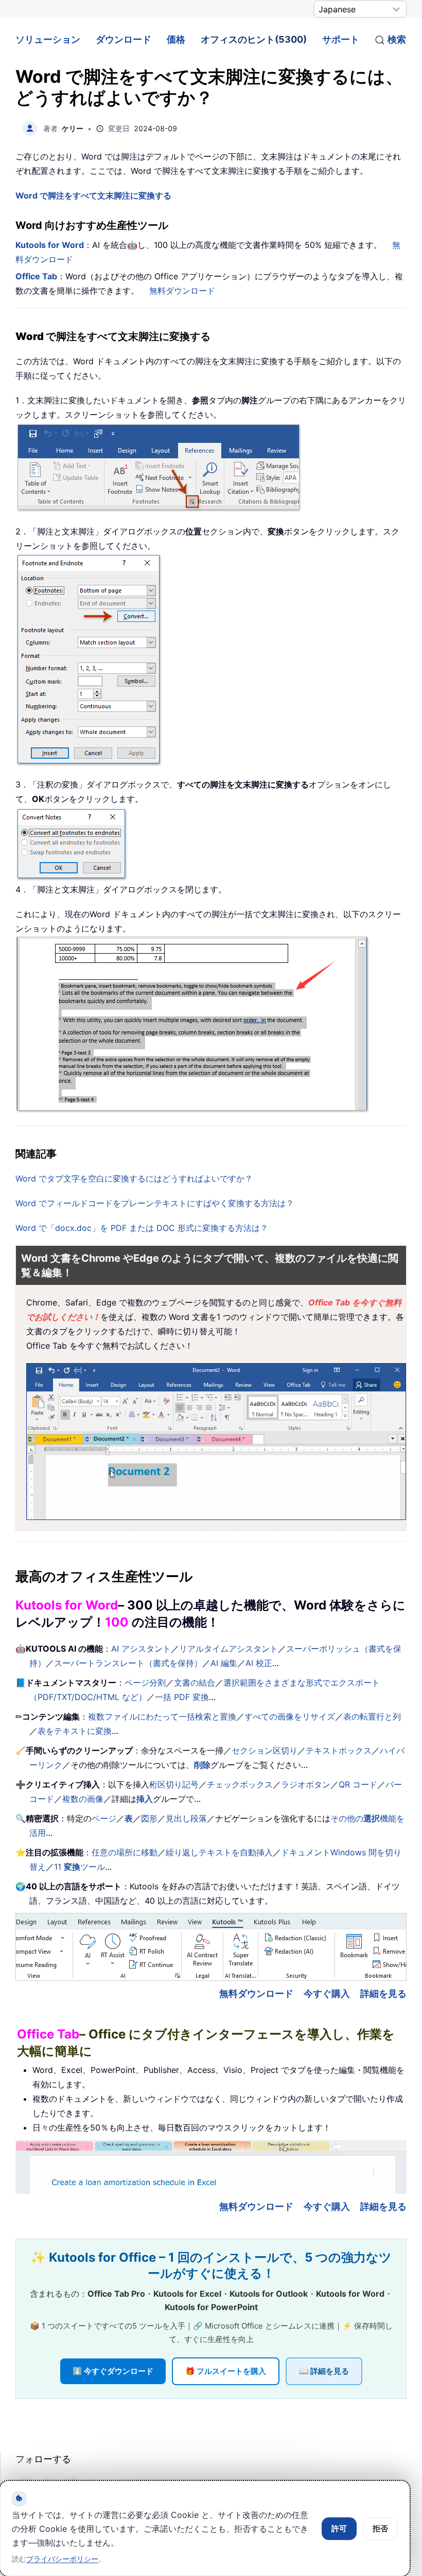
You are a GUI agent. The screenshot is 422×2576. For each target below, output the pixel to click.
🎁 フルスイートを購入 (226, 2371)
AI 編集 (224, 1663)
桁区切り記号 (174, 1784)
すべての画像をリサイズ (290, 1716)
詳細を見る (383, 1993)
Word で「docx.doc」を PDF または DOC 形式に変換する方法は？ (142, 1228)
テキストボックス (339, 1750)
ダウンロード (124, 39)
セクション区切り (265, 1750)
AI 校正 (259, 1663)
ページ (104, 1818)
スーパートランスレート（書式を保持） (128, 1663)
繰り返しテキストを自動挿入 (219, 1852)
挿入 (145, 1799)
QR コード (358, 1784)
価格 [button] (176, 39)
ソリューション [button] (48, 39)
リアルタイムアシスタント (228, 1649)
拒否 (380, 2528)
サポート (341, 39)
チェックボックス (240, 1784)
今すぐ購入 (327, 1993)
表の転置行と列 (372, 1716)
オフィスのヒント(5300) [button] (254, 39)
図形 (149, 1818)
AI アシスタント (141, 1649)
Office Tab (36, 276)
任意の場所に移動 (125, 1852)
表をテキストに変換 (75, 1731)
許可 (339, 2528)
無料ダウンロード (182, 291)
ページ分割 (145, 1683)
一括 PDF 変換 (182, 1697)
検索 (397, 39)
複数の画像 (83, 1799)
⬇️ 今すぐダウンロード (113, 2371)
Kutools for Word (50, 245)
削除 (202, 1765)
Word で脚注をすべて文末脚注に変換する (93, 195)
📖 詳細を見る (324, 2371)
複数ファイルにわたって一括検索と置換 (162, 1716)
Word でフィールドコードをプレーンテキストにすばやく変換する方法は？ (155, 1203)
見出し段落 (186, 1818)
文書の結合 (195, 1683)
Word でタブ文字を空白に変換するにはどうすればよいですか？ (134, 1178)
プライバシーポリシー (62, 2559)
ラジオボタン (306, 1784)
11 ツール (80, 1867)
